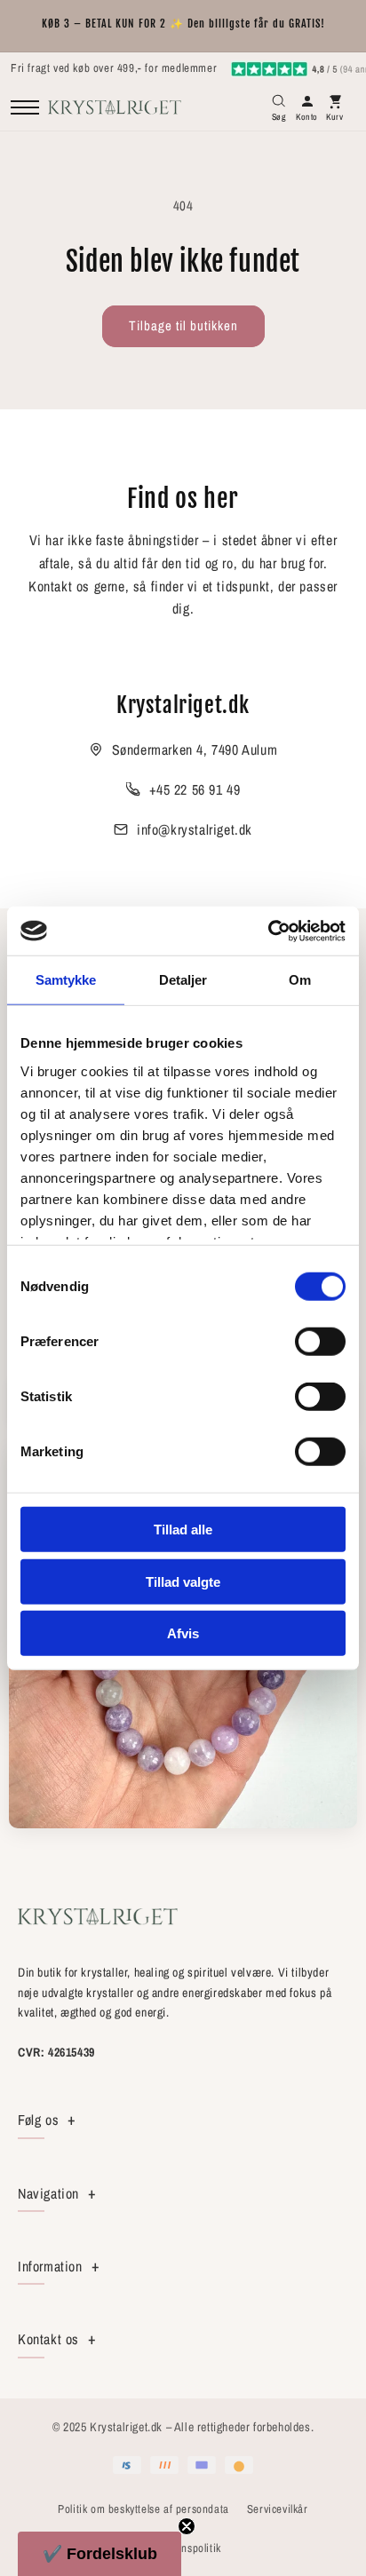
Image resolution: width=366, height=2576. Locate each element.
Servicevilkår (278, 2509)
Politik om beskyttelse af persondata (143, 2509)
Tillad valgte (183, 1581)
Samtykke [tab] (66, 980)
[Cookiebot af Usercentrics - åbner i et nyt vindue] (268, 931)
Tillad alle (183, 1530)
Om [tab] (300, 980)
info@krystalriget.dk (195, 829)
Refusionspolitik (183, 2548)
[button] (99, 2554)
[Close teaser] (187, 2526)
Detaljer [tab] (183, 980)
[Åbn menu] (25, 107)
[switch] (320, 1342)
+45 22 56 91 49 (195, 789)
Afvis (183, 1633)
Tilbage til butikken (183, 325)
